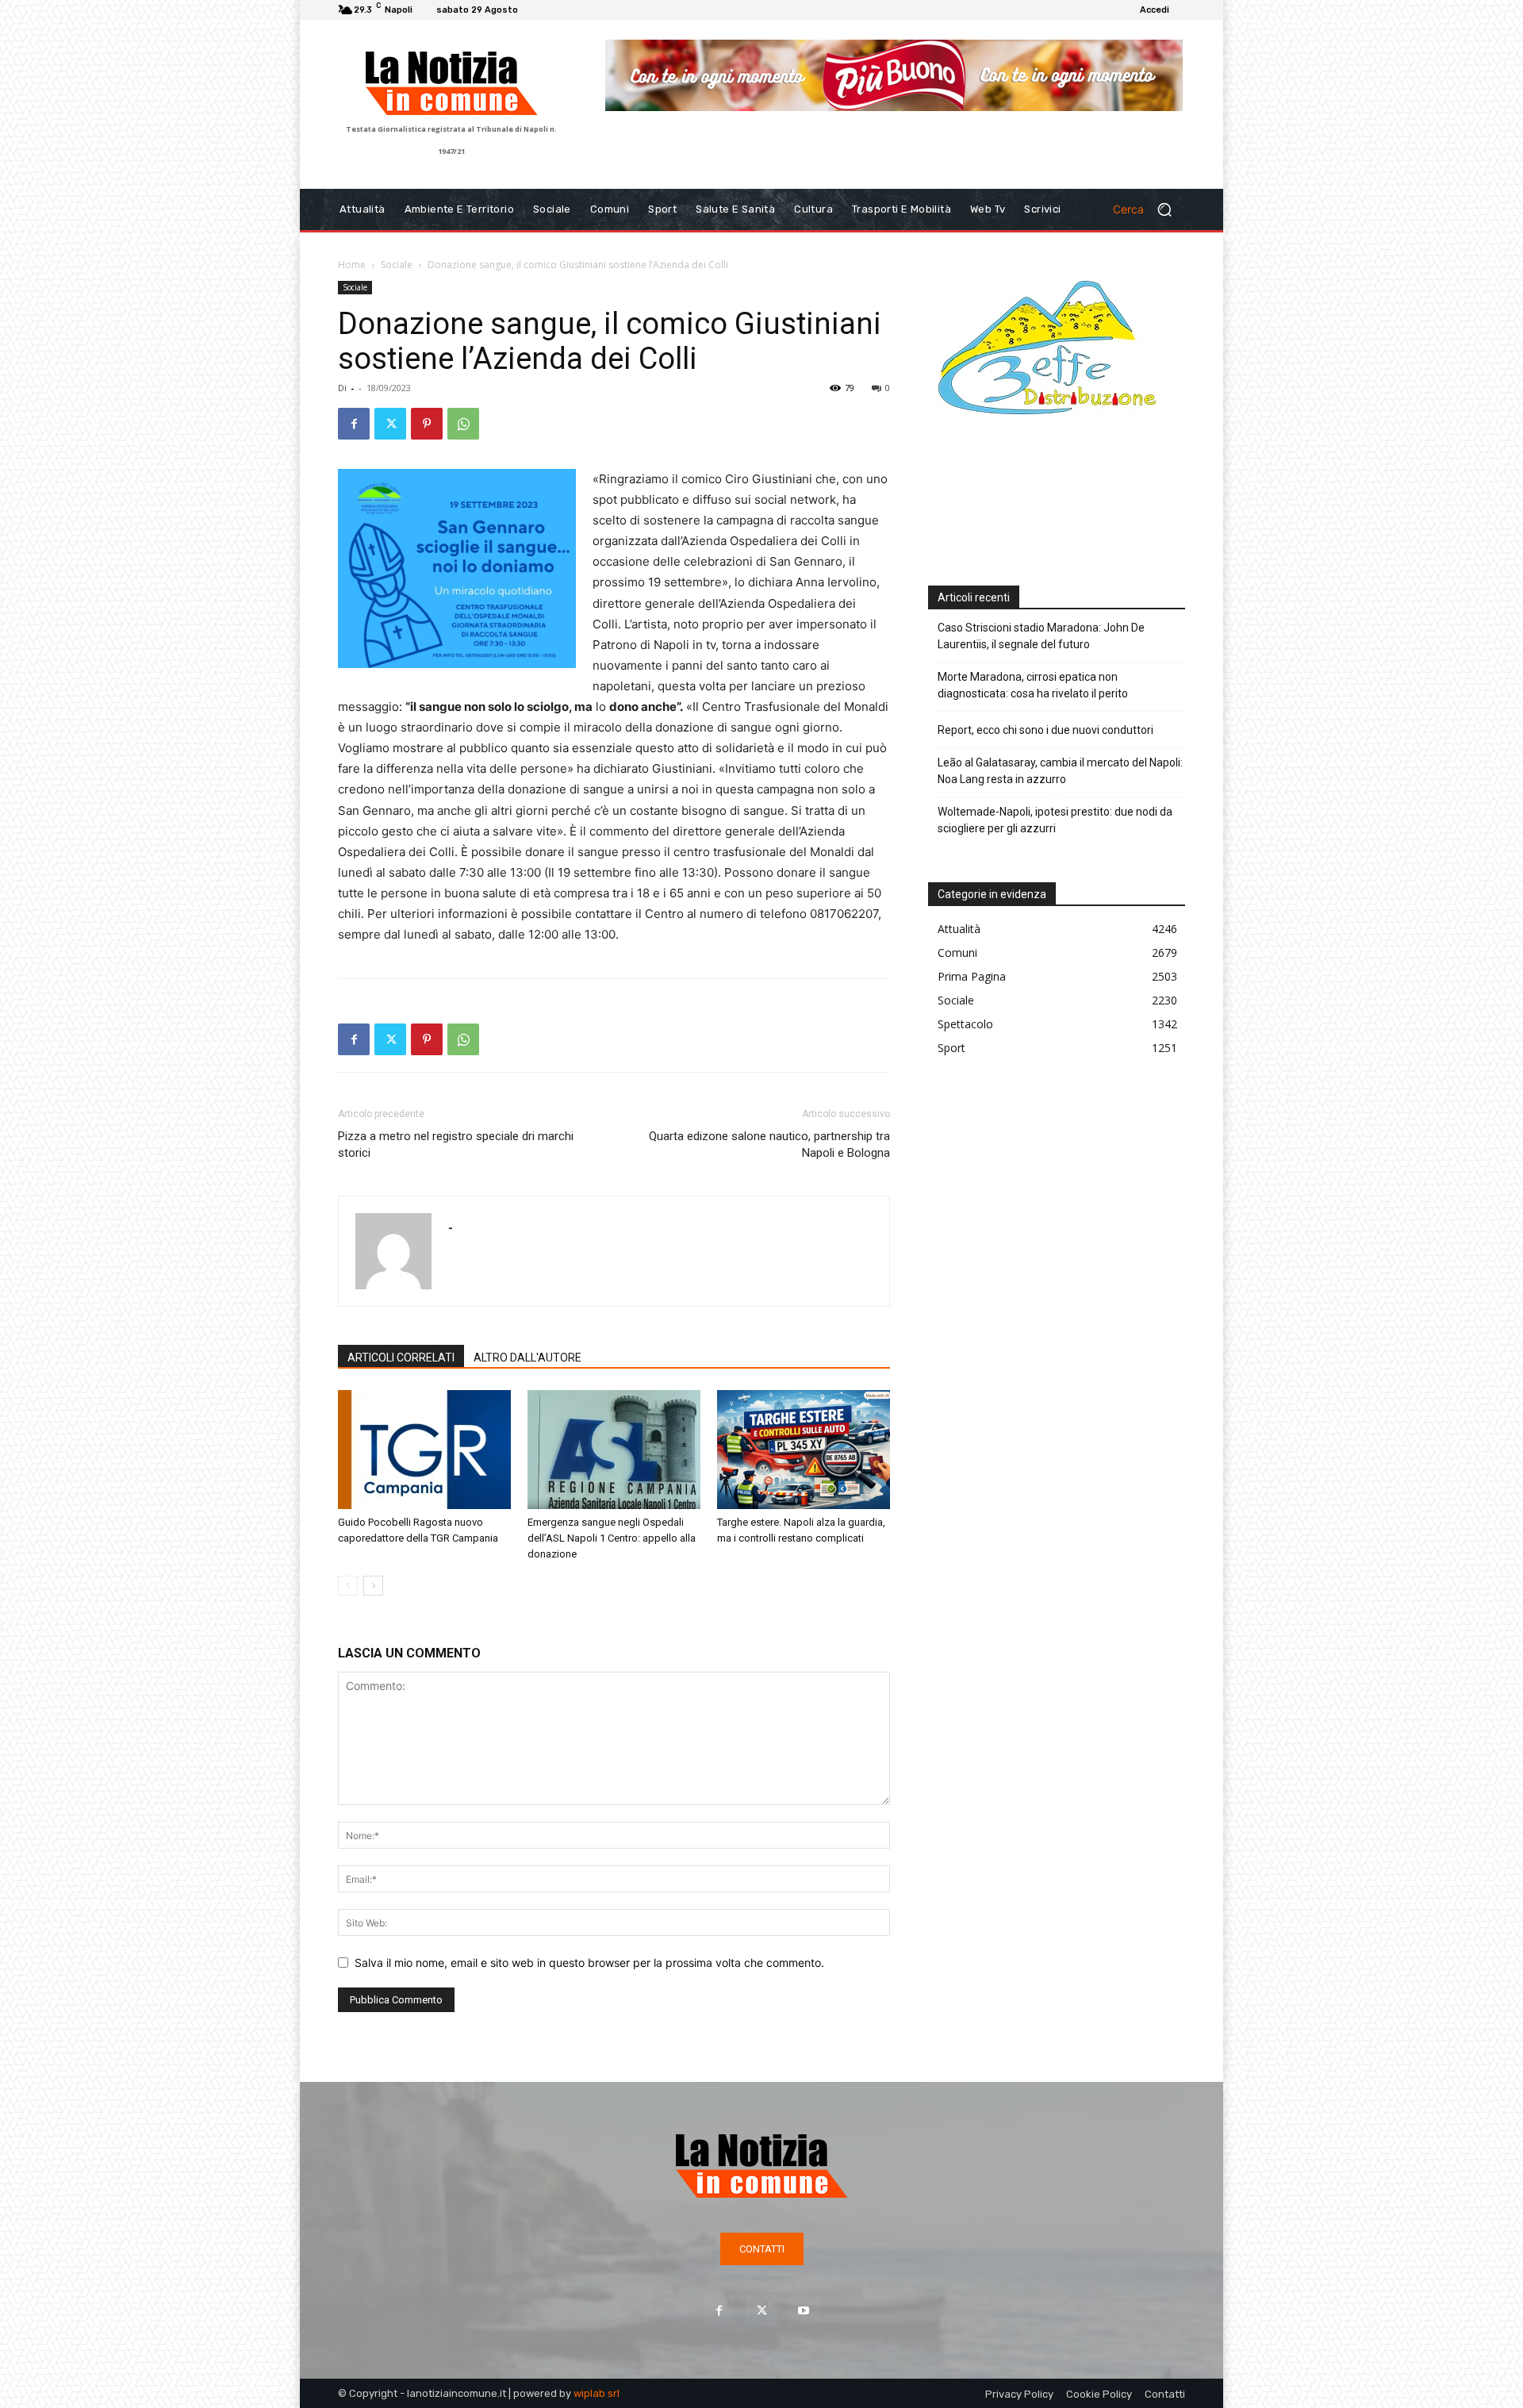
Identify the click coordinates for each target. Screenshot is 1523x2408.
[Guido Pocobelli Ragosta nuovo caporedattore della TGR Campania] (424, 1450)
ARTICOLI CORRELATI (401, 1358)
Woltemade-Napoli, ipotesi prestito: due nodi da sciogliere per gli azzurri (1055, 820)
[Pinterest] (427, 424)
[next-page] (373, 1586)
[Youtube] (804, 2310)
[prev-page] (348, 1586)
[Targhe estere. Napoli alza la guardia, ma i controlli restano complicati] (804, 1450)
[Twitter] (390, 424)
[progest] (894, 87)
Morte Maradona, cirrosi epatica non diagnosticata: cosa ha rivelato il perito (1033, 685)
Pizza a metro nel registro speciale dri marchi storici (456, 1144)
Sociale (397, 265)
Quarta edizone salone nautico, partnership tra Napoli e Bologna (769, 1144)
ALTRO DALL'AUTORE (527, 1358)
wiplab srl (597, 2393)
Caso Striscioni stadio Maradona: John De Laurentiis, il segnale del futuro (1041, 636)
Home (352, 265)
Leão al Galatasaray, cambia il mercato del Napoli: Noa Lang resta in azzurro (1060, 771)
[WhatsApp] (463, 424)
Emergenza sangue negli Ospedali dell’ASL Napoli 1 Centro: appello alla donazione (612, 1538)
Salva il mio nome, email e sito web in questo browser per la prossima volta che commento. (589, 1963)
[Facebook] (354, 424)
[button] (1149, 209)
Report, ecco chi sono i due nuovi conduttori (1045, 730)
